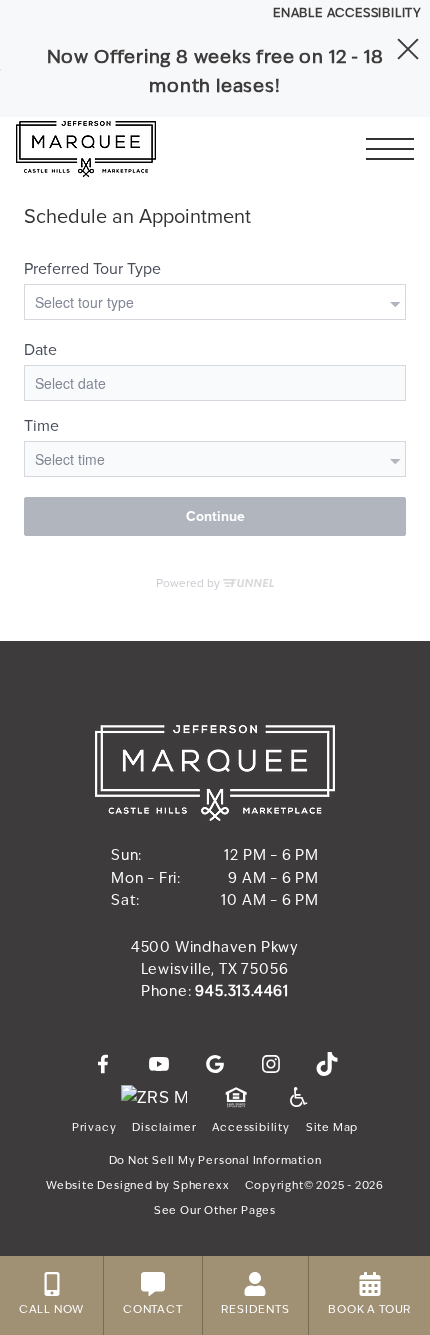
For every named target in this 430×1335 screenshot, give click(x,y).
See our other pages (215, 1210)
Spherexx (201, 1185)
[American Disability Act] (297, 1098)
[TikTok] (327, 1065)
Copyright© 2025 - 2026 (314, 1185)
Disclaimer (164, 1127)
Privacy (94, 1127)
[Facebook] (103, 1065)
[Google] (215, 1065)
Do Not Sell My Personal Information (215, 1160)
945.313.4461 (242, 991)
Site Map (332, 1127)
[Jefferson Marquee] (125, 149)
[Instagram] (271, 1065)
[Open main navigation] (390, 149)
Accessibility (250, 1127)
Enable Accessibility (347, 13)
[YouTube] (159, 1065)
